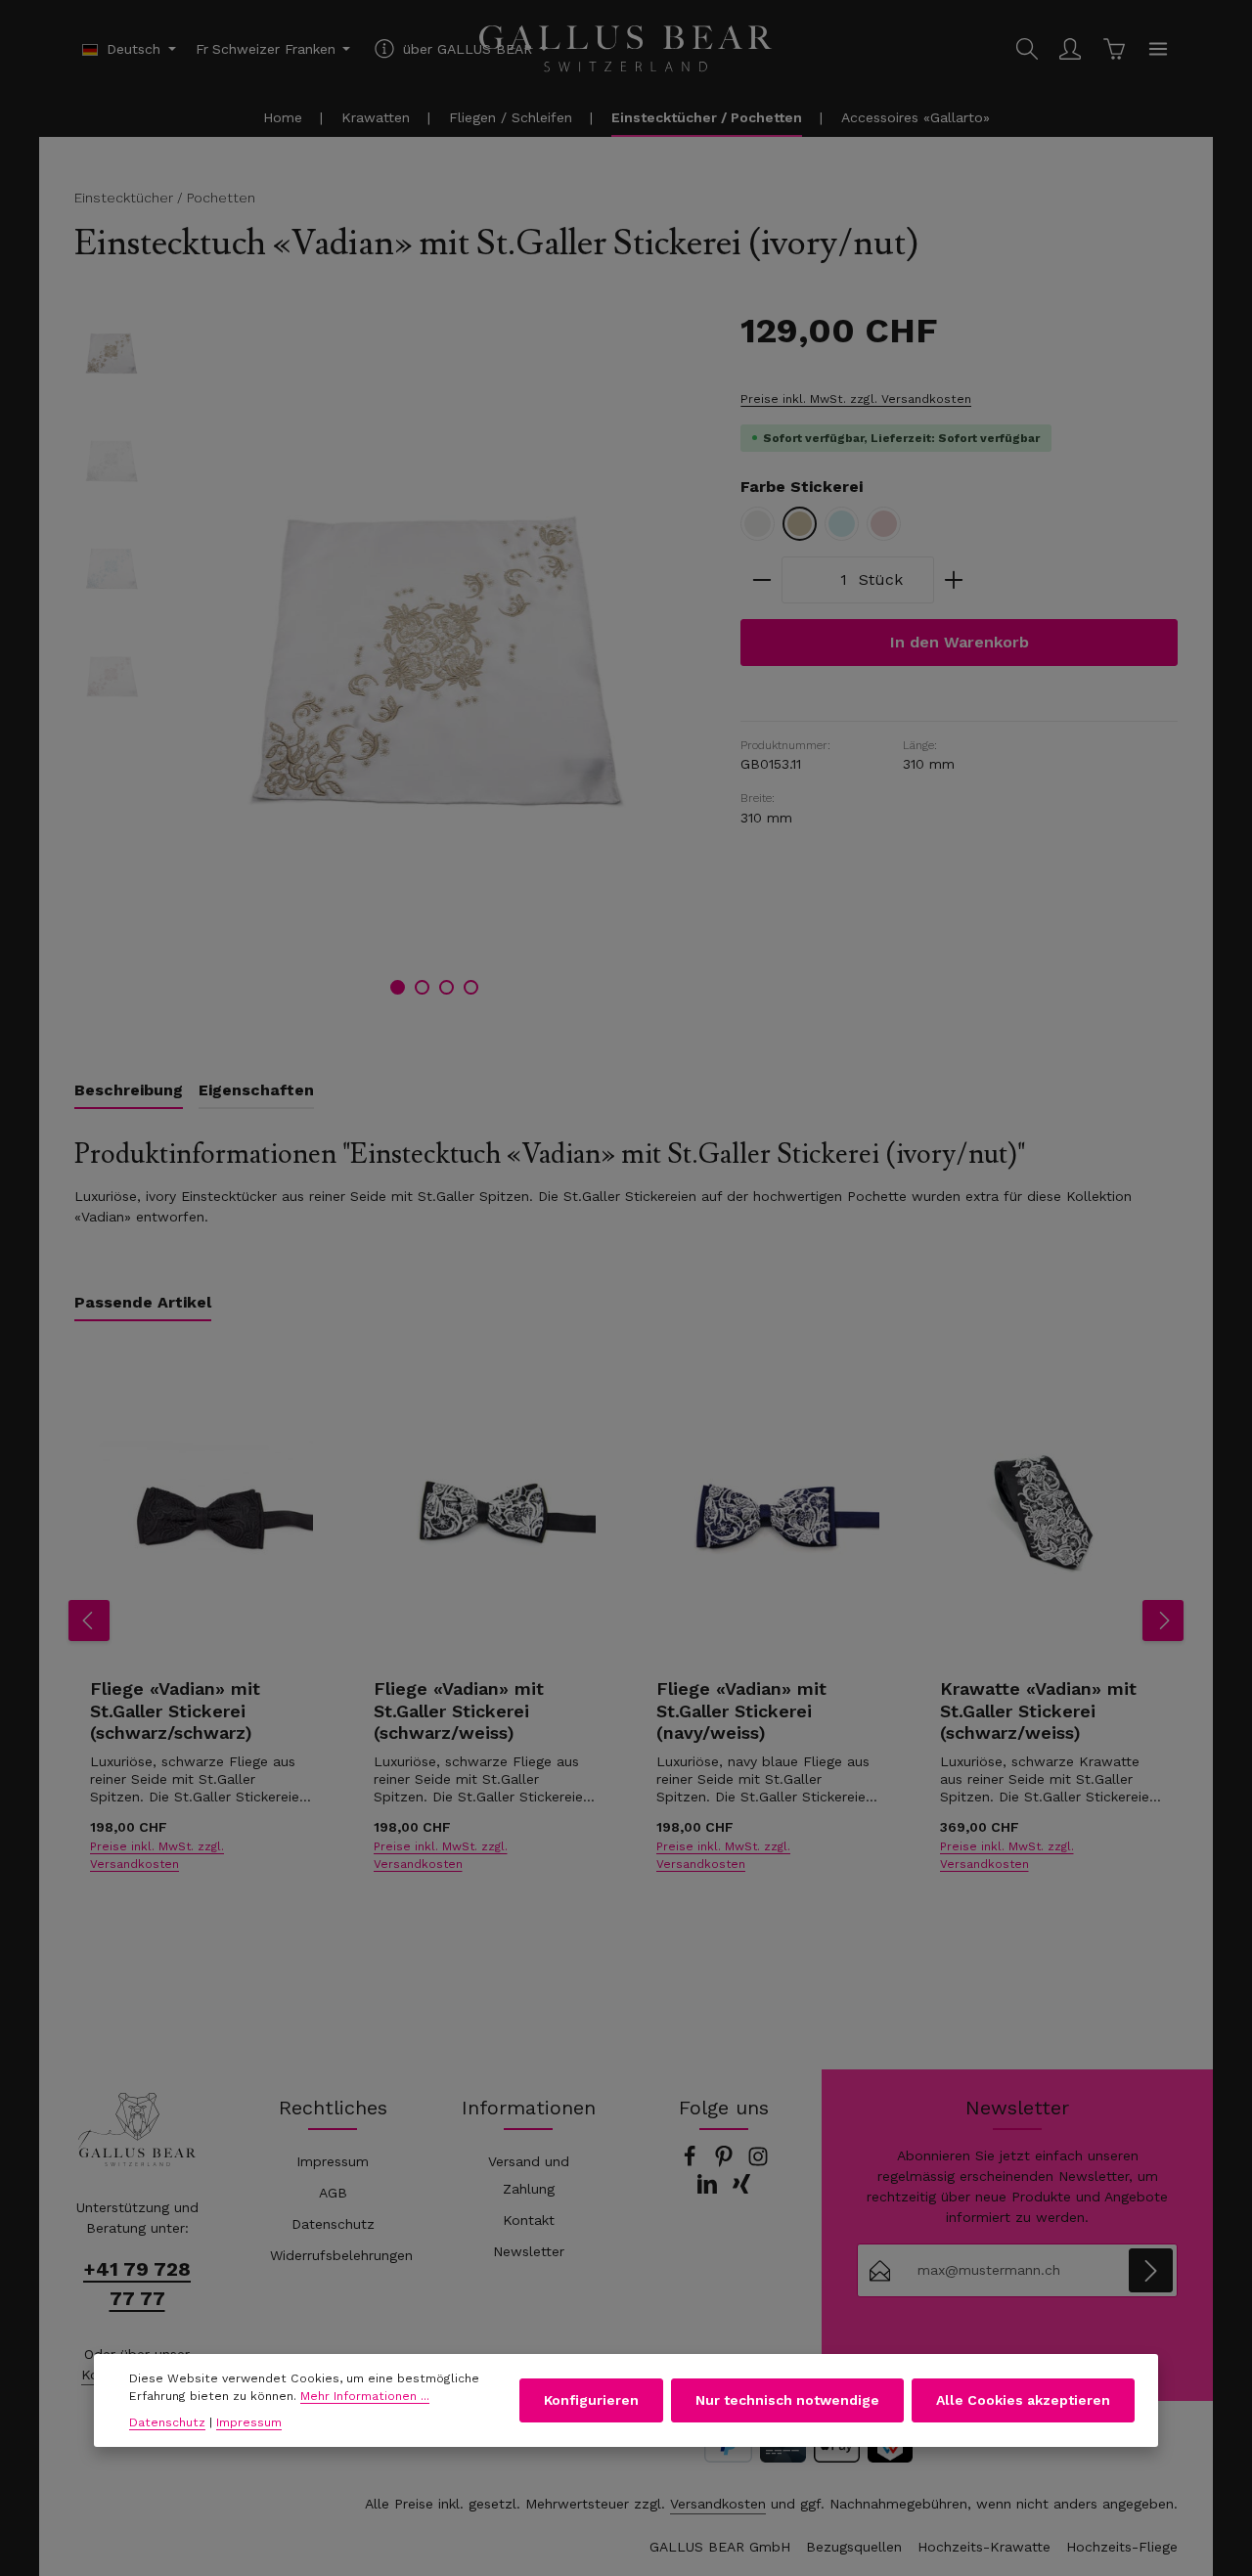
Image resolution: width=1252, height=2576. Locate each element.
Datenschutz (333, 2224)
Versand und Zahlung (529, 2175)
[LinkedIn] (710, 2190)
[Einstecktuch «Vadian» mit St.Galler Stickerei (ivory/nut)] (434, 659)
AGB (333, 2193)
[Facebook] (692, 2162)
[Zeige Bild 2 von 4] (422, 987)
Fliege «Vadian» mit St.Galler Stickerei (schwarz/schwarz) (175, 1710)
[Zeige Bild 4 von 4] (471, 987)
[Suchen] (1027, 49)
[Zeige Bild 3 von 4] (447, 987)
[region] (388, 659)
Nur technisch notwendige (787, 2400)
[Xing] (741, 2190)
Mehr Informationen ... (365, 2397)
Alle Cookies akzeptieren (1023, 2400)
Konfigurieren (591, 2400)
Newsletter (529, 2251)
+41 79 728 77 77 (137, 2284)
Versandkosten (718, 2504)
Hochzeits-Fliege (1122, 2547)
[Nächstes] (1163, 1621)
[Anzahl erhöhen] (954, 580)
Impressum (333, 2161)
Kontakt (529, 2220)
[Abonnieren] (1151, 2270)
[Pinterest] (726, 2162)
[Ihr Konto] (1070, 49)
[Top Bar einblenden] (1158, 49)
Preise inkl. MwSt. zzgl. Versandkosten (856, 399)
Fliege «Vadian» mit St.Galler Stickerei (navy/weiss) (741, 1710)
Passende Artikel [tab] (143, 1302)
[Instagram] (758, 2162)
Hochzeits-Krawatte (984, 2547)
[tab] (129, 1091)
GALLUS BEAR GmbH (720, 2547)
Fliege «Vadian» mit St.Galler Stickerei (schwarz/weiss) (459, 1710)
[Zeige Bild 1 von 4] (398, 987)
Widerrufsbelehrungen (341, 2255)
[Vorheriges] (89, 1621)
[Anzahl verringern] (761, 580)
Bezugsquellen (854, 2547)
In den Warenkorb (960, 642)
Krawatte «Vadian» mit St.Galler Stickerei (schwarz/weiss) (1038, 1710)
